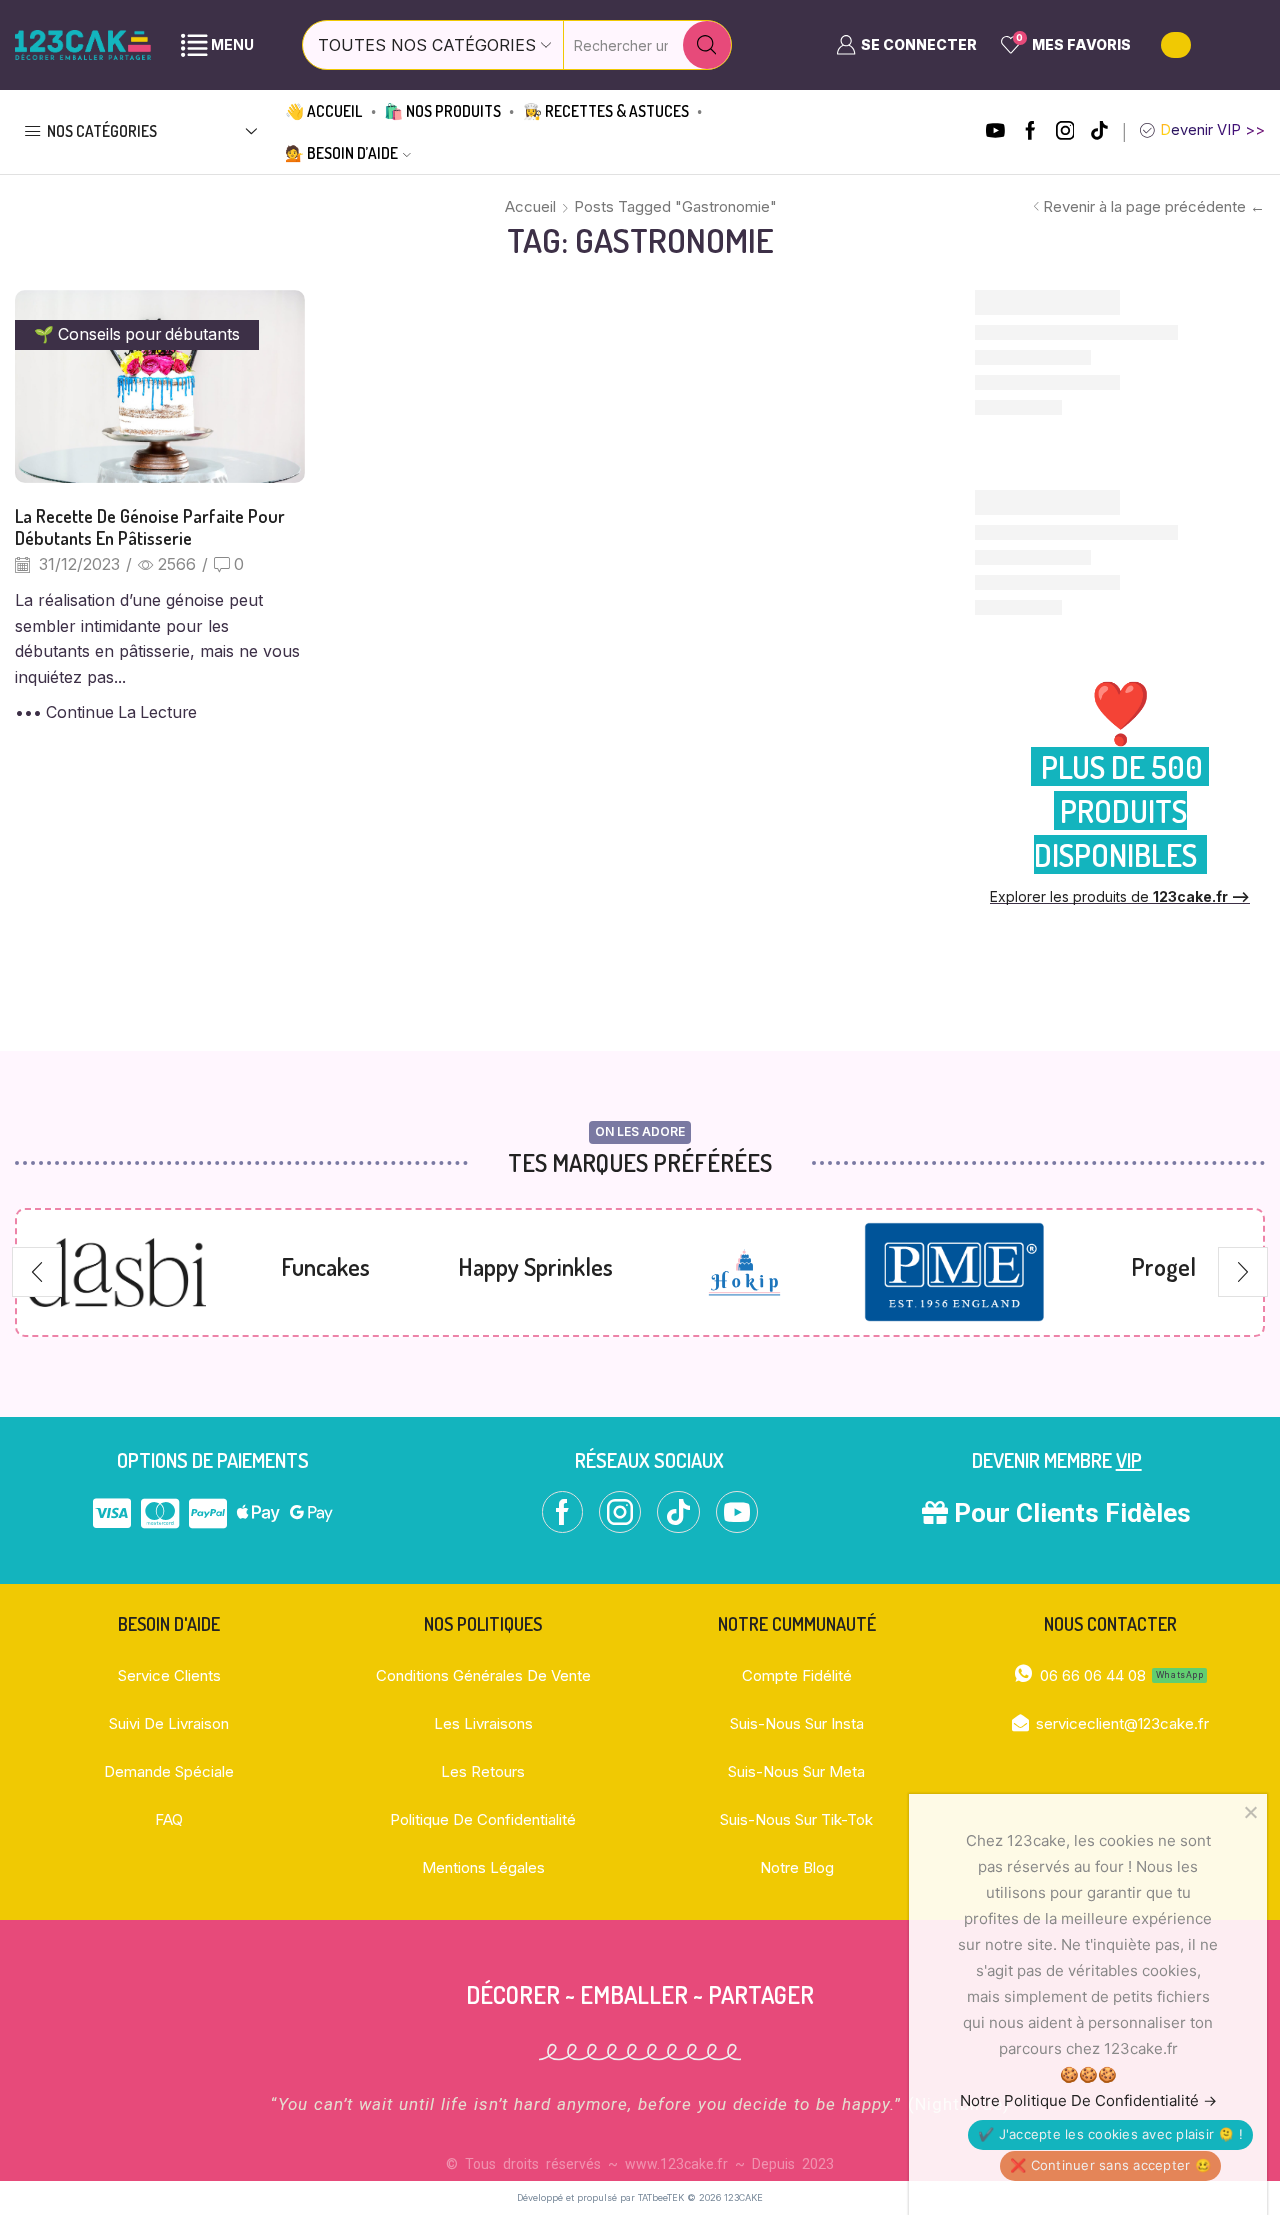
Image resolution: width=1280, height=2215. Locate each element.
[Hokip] (744, 1273)
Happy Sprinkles (535, 1266)
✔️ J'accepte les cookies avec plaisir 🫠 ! (1110, 2134)
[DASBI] (116, 1272)
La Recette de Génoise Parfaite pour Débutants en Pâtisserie (150, 526)
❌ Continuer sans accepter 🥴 (1110, 2165)
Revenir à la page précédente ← (1154, 206)
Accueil (530, 206)
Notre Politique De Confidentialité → (1088, 2100)
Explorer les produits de (1120, 896)
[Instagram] (1065, 132)
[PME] (953, 1272)
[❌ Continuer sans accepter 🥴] (1250, 1812)
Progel (1163, 1266)
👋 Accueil (323, 111)
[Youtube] (995, 132)
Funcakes (325, 1266)
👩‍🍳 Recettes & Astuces (606, 111)
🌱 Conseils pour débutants (137, 334)
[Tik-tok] (1099, 132)
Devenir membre (1057, 1460)
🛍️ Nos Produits (442, 111)
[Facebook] (1030, 132)
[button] (37, 1272)
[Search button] (707, 45)
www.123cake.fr (676, 2164)
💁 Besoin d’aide (341, 153)
